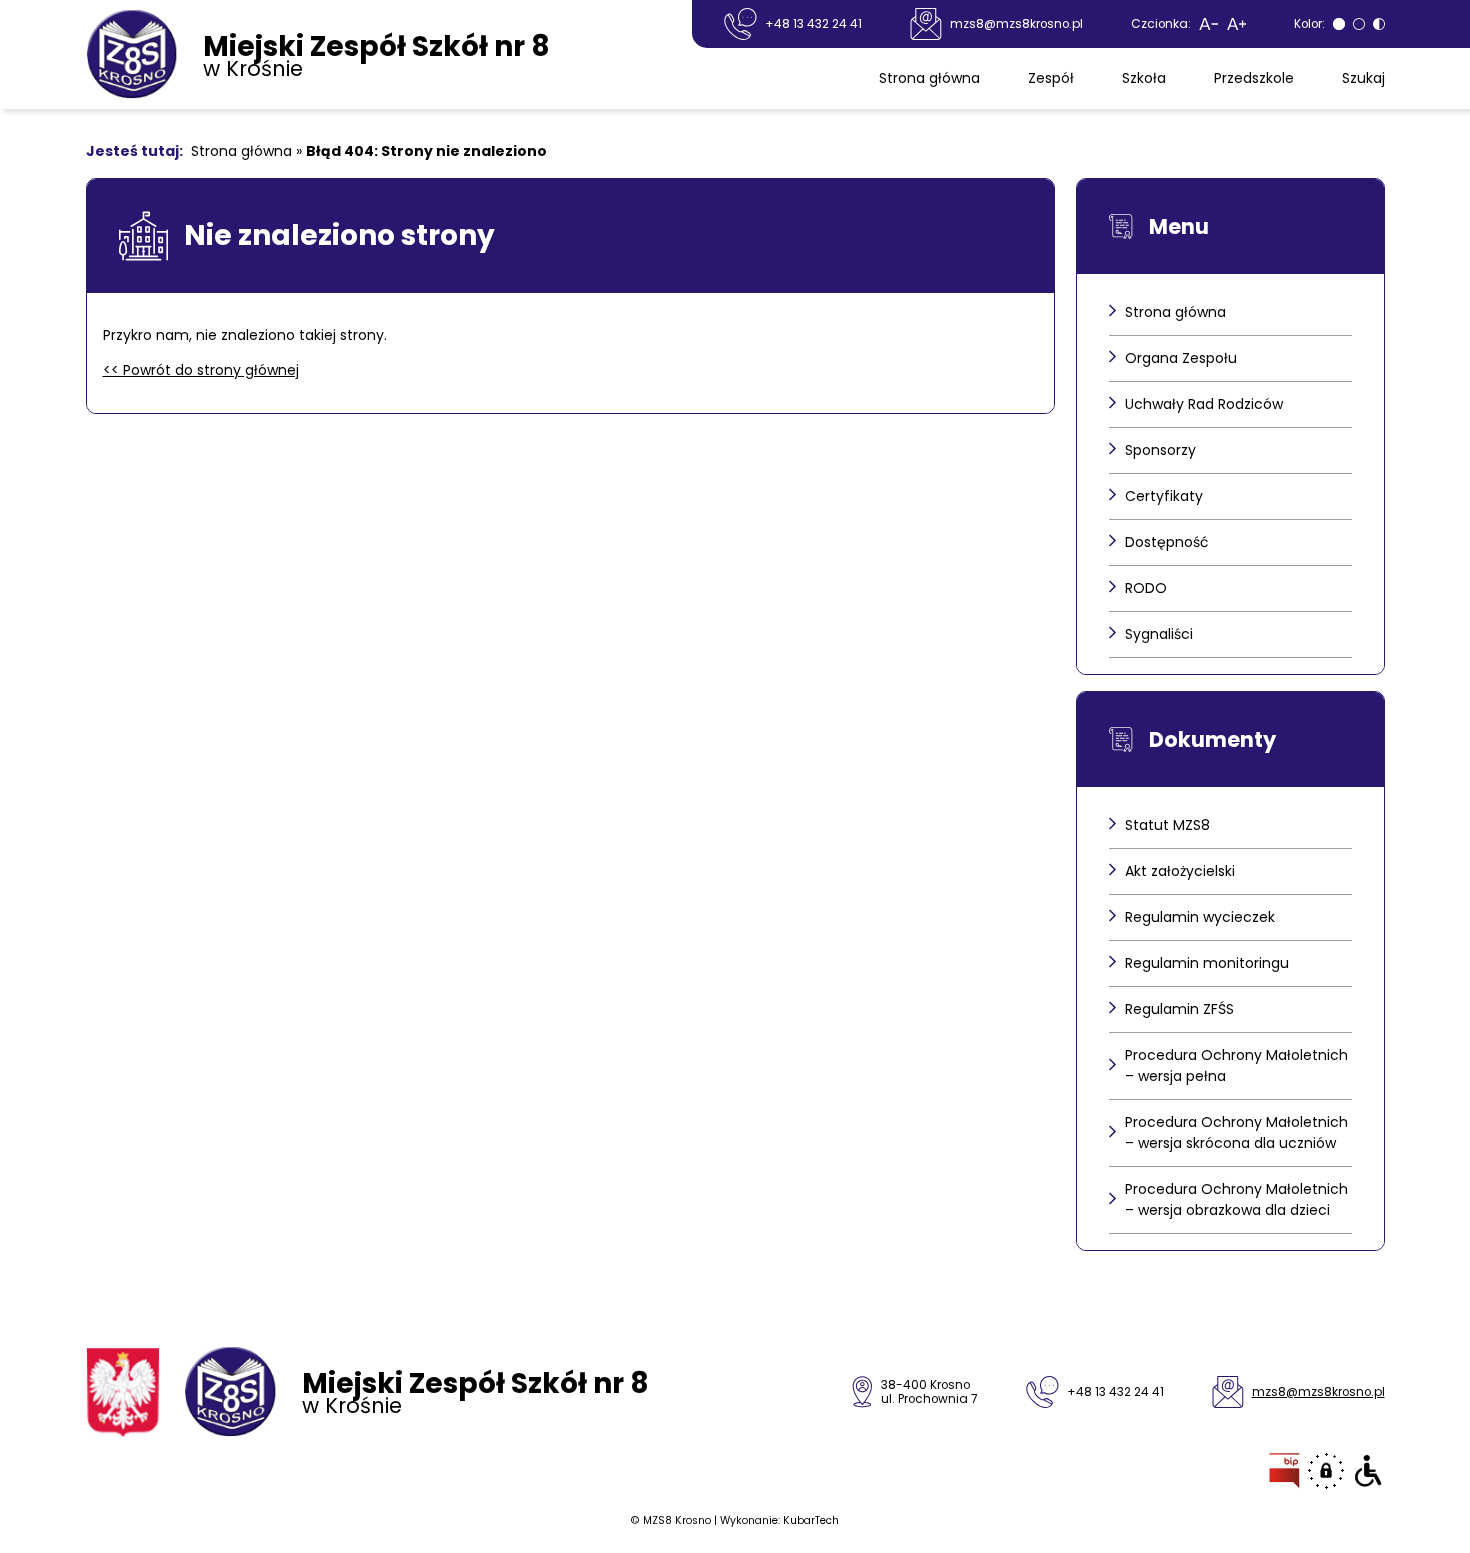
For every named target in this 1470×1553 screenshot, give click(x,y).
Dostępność (1167, 542)
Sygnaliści (1159, 634)
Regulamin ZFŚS (1179, 1009)
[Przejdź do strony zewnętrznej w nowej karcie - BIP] (1284, 1471)
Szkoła (1144, 78)
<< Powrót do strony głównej (201, 370)
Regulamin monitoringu (1207, 963)
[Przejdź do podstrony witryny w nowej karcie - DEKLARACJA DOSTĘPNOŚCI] (1368, 1471)
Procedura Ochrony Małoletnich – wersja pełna (1236, 1065)
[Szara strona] (1339, 24)
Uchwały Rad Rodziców (1204, 404)
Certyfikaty (1164, 496)
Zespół (1051, 78)
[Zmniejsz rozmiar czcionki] (1209, 24)
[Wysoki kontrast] (1379, 24)
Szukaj (1363, 78)
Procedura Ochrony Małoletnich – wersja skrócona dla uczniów (1236, 1132)
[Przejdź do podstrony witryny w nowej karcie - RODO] (1326, 1471)
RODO (1146, 588)
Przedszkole (1254, 78)
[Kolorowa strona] (1359, 24)
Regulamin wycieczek (1200, 917)
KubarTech (811, 1520)
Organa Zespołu (1181, 358)
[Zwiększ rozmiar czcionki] (1236, 24)
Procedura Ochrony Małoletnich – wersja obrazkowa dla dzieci (1236, 1199)
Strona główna (929, 78)
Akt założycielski (1180, 871)
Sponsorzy (1160, 450)
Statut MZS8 (1167, 825)
